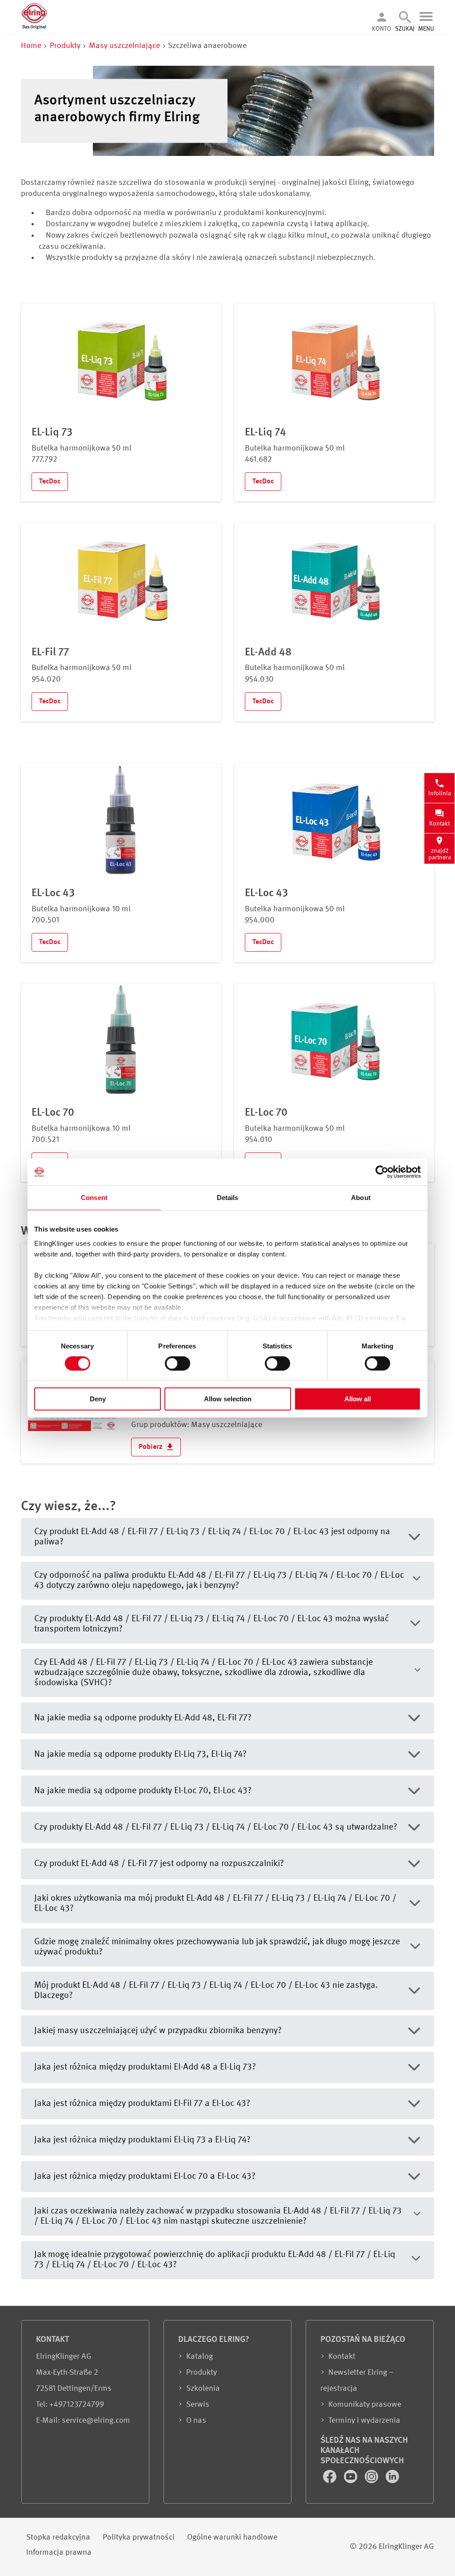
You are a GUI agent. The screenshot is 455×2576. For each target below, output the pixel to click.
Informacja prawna (59, 2552)
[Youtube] (351, 2481)
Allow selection (228, 1399)
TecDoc (50, 482)
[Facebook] (331, 2481)
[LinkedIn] (392, 2481)
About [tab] (361, 1198)
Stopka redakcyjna (58, 2537)
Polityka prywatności (139, 2537)
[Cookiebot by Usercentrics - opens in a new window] (382, 1172)
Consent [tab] (94, 1198)
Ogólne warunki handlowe (232, 2537)
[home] (34, 28)
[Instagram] (372, 2481)
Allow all (358, 1399)
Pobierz (152, 1447)
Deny (98, 1399)
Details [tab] (228, 1198)
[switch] (178, 1364)
